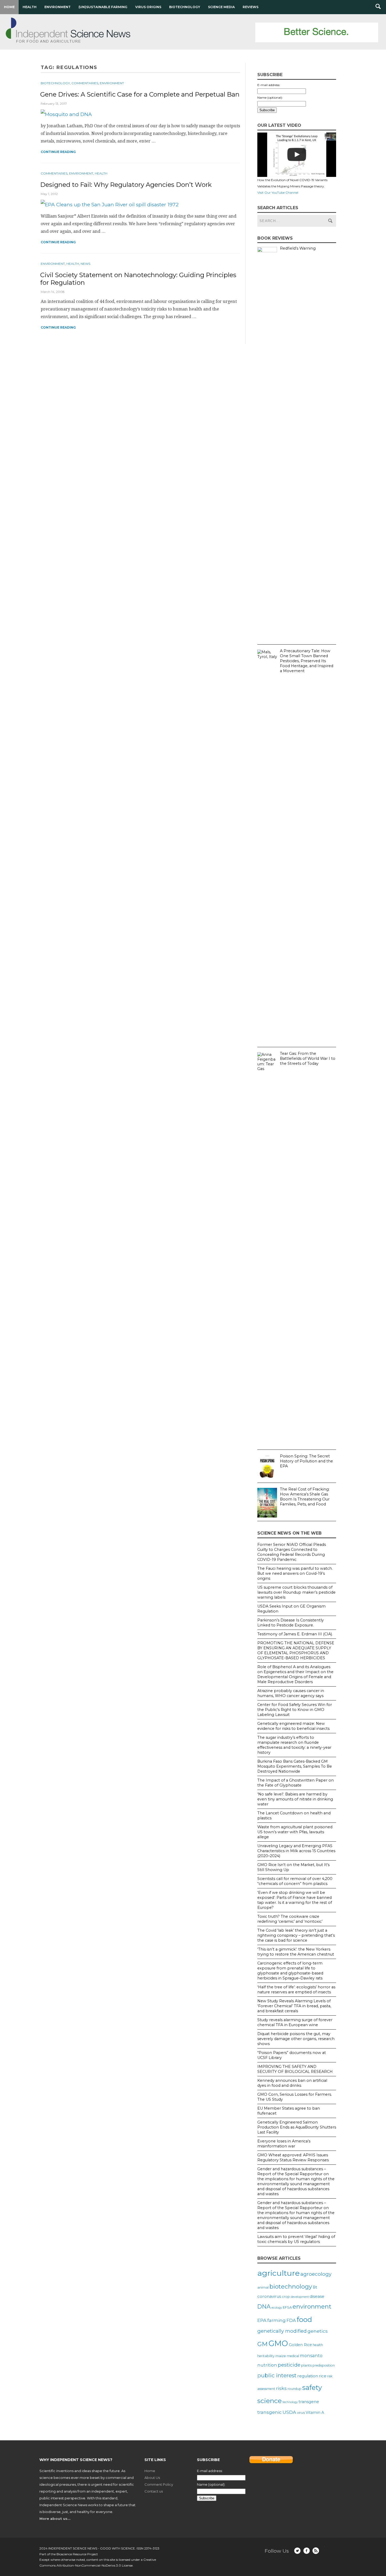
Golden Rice (300, 2345)
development (300, 2297)
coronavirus (269, 2296)
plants (306, 2365)
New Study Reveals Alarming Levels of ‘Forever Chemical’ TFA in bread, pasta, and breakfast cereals (294, 2006)
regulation (308, 2376)
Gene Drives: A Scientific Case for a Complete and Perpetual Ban (140, 94)
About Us (152, 2478)
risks (281, 2388)
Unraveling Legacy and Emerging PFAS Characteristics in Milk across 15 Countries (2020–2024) (296, 1851)
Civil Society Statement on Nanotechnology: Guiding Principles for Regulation (138, 279)
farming (277, 2320)
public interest (277, 2375)
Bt (315, 2287)
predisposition (324, 2365)
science (270, 2401)
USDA (289, 2412)
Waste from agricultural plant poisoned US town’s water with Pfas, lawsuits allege (295, 1832)
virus (301, 2412)
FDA (291, 2320)
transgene (309, 2402)
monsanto (311, 2356)
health (318, 2345)
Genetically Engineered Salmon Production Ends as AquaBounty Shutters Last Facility (297, 2127)
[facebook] (307, 2551)
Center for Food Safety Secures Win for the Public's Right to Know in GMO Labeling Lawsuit (295, 1710)
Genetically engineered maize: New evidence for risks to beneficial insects (293, 1726)
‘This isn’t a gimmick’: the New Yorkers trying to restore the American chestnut (296, 1952)
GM (262, 2344)
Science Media (221, 7)
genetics (318, 2331)
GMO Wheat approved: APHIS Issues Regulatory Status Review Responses (293, 2158)
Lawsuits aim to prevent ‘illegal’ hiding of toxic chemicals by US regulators (296, 2239)
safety (312, 2387)
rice (323, 2376)
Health (30, 7)
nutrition (267, 2365)
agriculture (278, 2273)
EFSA (287, 2307)
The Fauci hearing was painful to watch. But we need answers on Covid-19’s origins (295, 1573)
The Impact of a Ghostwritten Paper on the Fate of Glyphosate (296, 1783)
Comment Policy (159, 2484)
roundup (294, 2389)
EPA (262, 2320)
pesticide (289, 2365)
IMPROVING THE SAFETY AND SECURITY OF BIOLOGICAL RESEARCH (295, 2069)
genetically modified (282, 2331)
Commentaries (85, 83)
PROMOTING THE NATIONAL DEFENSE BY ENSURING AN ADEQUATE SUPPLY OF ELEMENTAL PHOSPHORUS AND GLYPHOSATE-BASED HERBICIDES (296, 1650)
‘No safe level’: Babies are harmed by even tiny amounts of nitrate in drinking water (295, 1799)
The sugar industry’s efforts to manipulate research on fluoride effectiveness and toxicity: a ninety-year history (294, 1745)
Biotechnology (185, 7)
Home (9, 7)
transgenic (270, 2412)
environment (312, 2306)
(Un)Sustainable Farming (103, 7)
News (85, 264)
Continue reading (58, 152)
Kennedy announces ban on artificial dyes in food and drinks (292, 2083)
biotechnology (291, 2287)
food (304, 2319)
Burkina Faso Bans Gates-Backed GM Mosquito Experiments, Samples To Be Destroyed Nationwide (295, 1766)
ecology (277, 2308)
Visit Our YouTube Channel (278, 193)
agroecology (316, 2274)
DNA (264, 2306)
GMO (278, 2343)
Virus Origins (148, 7)
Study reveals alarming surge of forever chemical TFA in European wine (295, 2022)
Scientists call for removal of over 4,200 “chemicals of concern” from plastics (295, 1881)
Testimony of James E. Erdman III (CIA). (295, 1634)
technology (290, 2402)
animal (263, 2287)
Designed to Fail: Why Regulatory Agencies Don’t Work (126, 185)
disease (317, 2296)
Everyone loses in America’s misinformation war (284, 2144)
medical (293, 2356)
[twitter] (297, 2551)
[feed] (316, 2551)
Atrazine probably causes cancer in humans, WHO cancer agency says (291, 1693)
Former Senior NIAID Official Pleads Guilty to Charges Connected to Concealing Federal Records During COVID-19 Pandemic (292, 1552)
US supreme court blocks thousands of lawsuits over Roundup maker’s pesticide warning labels (296, 1592)
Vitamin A (315, 2412)
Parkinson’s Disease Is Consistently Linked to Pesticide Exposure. (291, 1623)
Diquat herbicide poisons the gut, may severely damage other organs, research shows (296, 2039)
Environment (58, 7)
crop (286, 2296)
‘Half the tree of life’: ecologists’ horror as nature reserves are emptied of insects (296, 1990)
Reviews (251, 7)
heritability (266, 2356)
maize (281, 2356)
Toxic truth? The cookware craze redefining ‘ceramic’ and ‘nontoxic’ (290, 1919)
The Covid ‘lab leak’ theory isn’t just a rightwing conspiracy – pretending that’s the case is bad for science (296, 1935)
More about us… (55, 2519)
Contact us (154, 2491)
